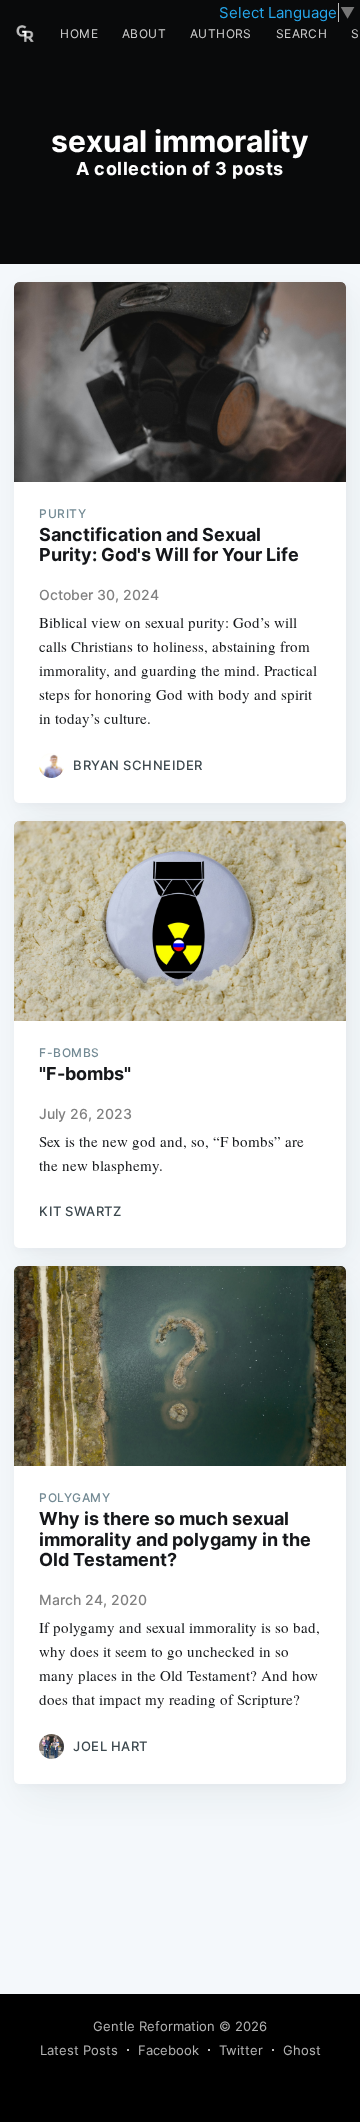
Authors (221, 33)
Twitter (241, 2050)
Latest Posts (79, 2050)
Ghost (302, 2050)
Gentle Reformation (154, 2026)
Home (79, 33)
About (144, 33)
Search (301, 33)
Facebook (168, 2050)
